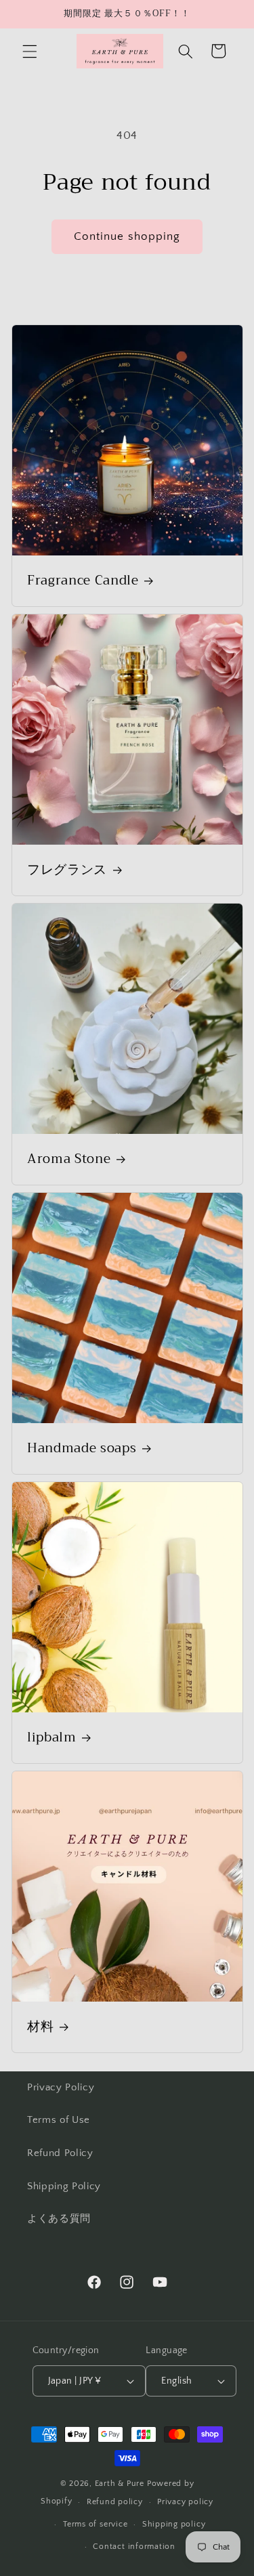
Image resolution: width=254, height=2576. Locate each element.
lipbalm (52, 1737)
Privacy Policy (61, 2087)
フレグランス (67, 870)
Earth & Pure (120, 2484)
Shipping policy (174, 2524)
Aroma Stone (69, 1159)
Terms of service (95, 2524)
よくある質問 (59, 2219)
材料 (40, 2027)
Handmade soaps (82, 1448)
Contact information (134, 2547)
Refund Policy (60, 2153)
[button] (30, 51)
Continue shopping (127, 236)
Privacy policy (185, 2502)
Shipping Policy (64, 2186)
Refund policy (115, 2502)
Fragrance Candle (83, 581)
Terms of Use (59, 2120)
